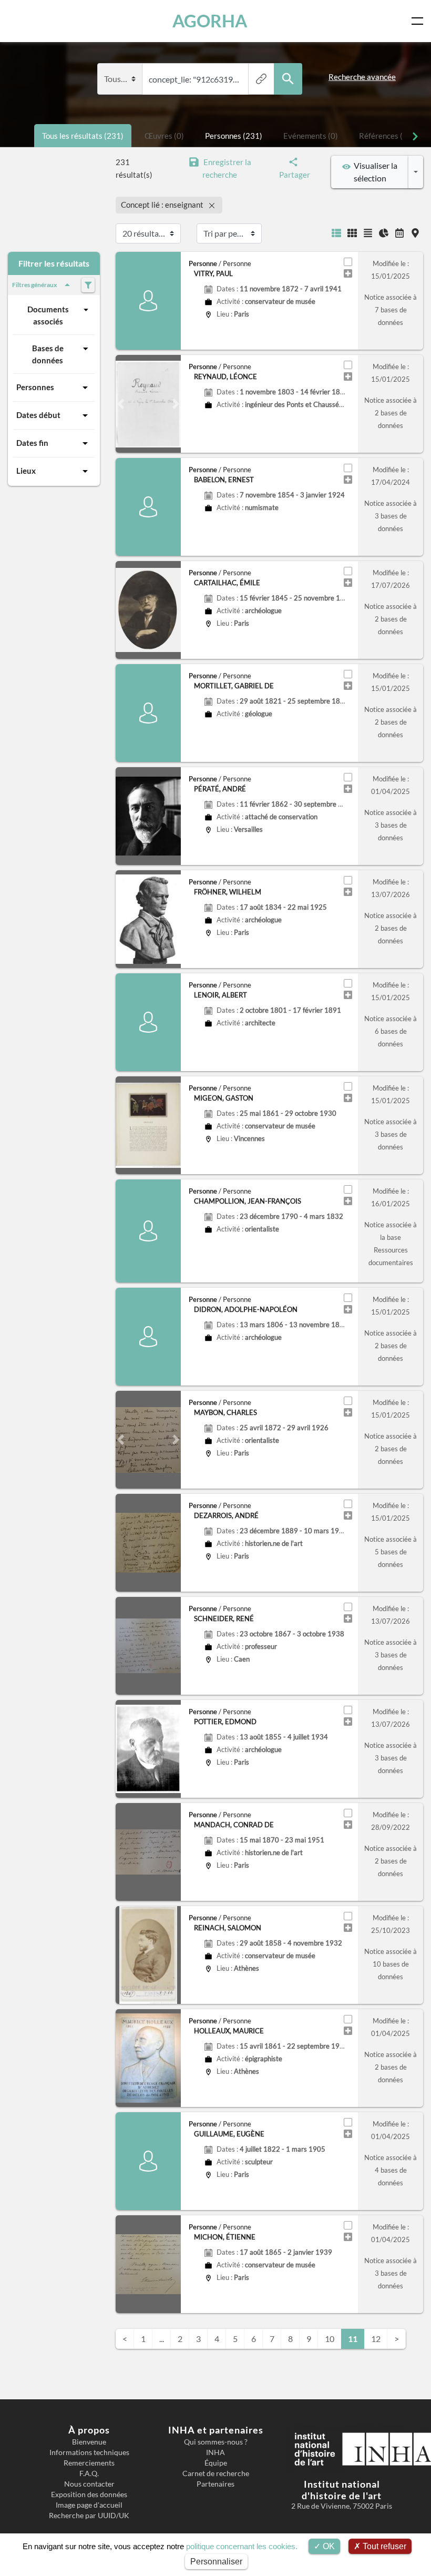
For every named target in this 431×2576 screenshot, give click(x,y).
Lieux (26, 471)
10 (330, 2339)
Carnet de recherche (216, 2473)
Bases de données (48, 354)
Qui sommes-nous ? (216, 2442)
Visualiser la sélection (374, 172)
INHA (215, 2452)
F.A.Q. (89, 2473)
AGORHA (210, 21)
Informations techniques (89, 2452)
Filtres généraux (34, 285)
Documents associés (48, 315)
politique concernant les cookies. (242, 2546)
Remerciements (89, 2463)
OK (328, 2546)
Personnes (35, 387)
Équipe (216, 2463)
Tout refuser (383, 2546)
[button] (121, 404)
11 (353, 2339)
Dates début (38, 415)
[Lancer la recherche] (288, 79)
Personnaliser (216, 2562)
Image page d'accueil (89, 2505)
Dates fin (32, 443)
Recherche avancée (362, 77)
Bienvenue (89, 2442)
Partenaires (215, 2484)
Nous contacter (89, 2484)
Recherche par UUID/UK (89, 2516)
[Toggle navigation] (419, 21)
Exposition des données (89, 2494)
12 (376, 2339)
